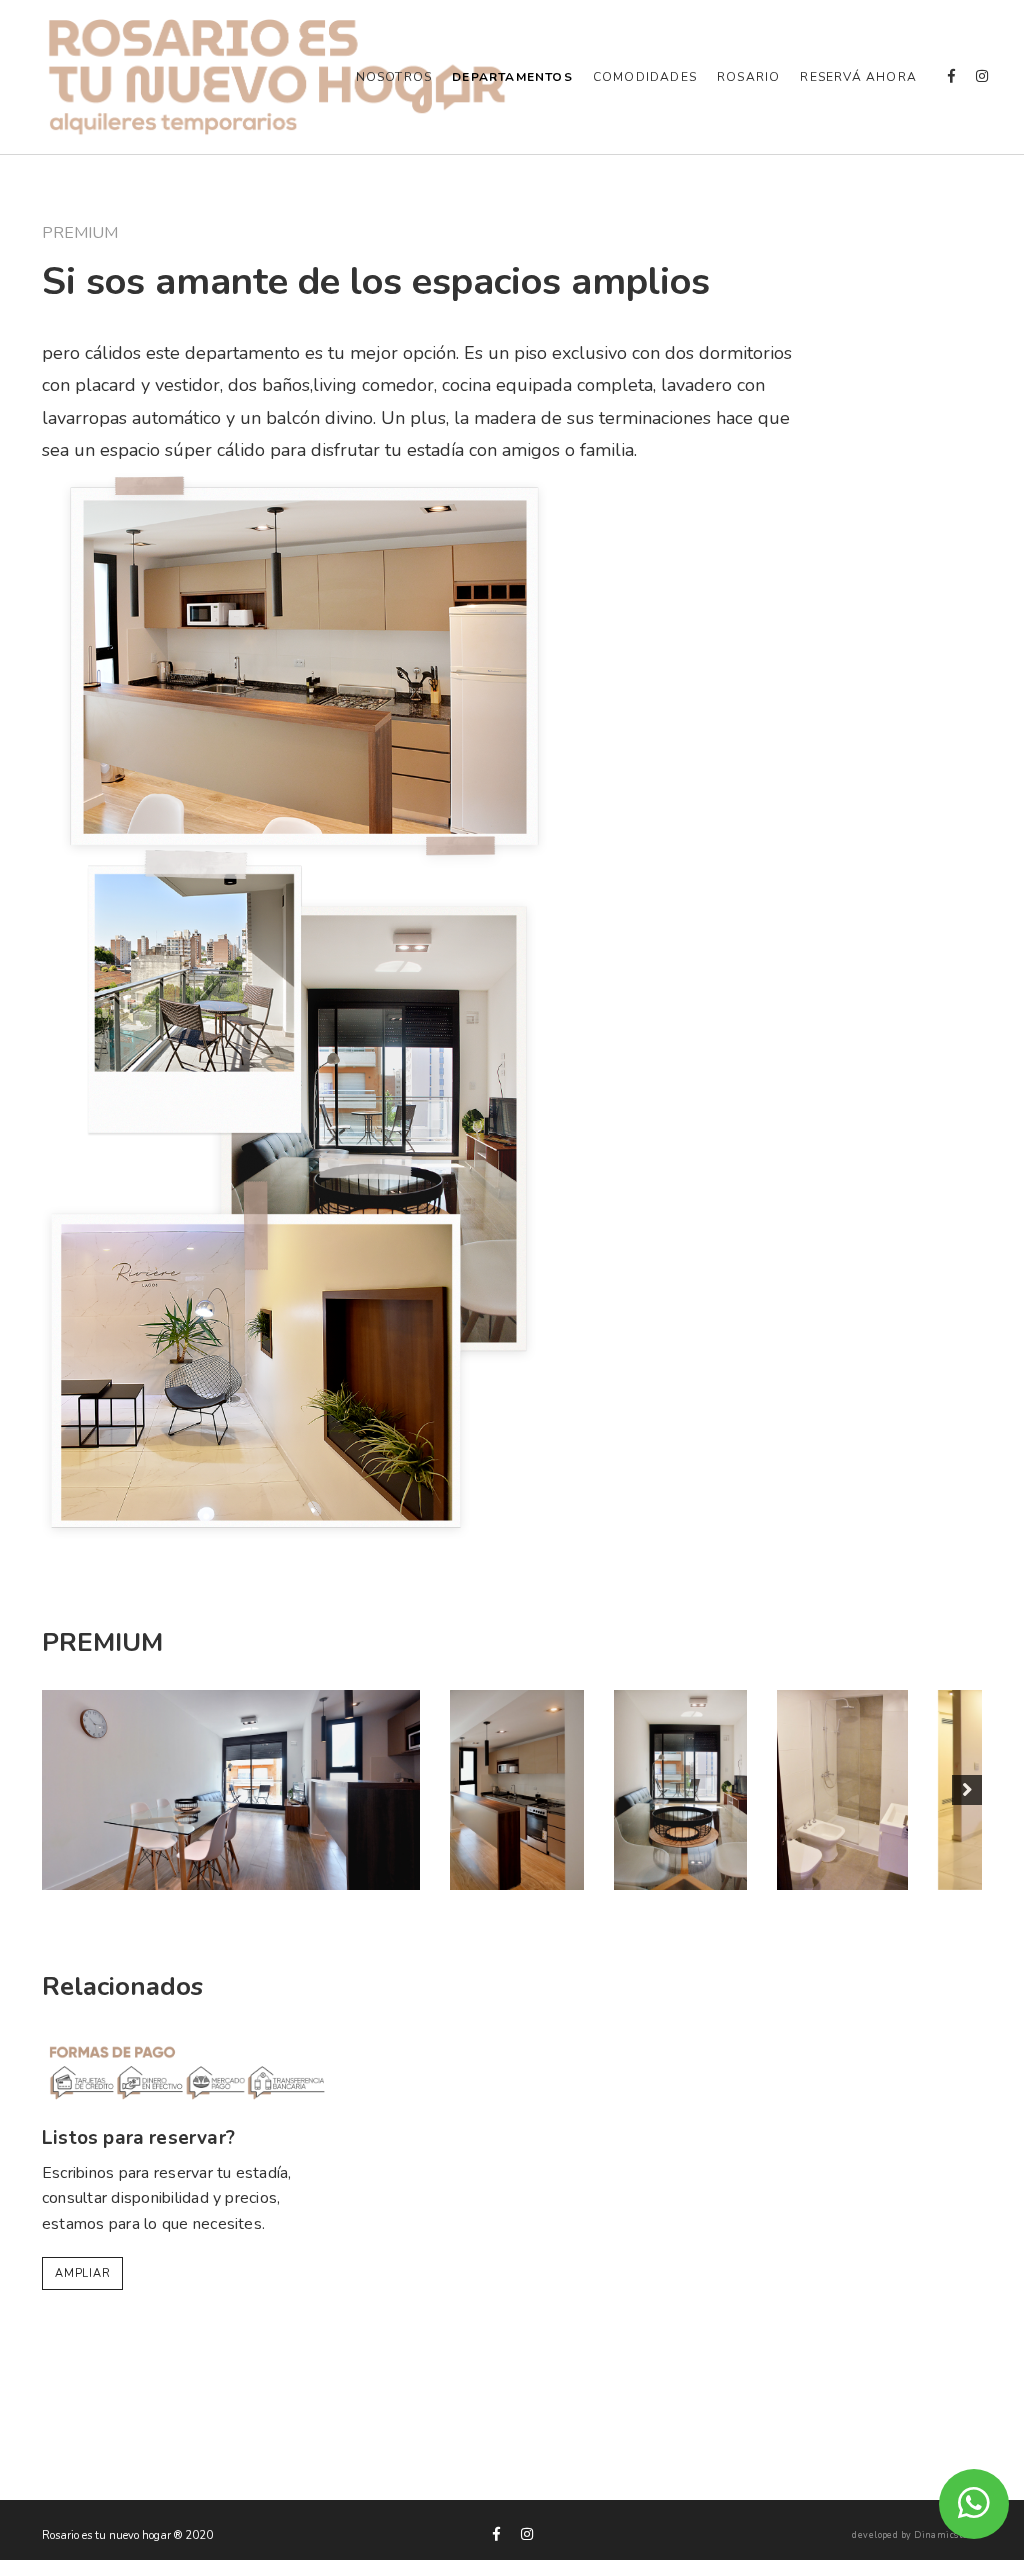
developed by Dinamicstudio (917, 2535)
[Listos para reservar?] (188, 2070)
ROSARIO (748, 77)
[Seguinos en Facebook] (952, 77)
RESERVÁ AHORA (858, 77)
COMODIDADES (645, 77)
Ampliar (82, 2273)
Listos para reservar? (138, 2138)
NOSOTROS (394, 77)
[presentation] (57, 1790)
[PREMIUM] (231, 1790)
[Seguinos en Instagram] (982, 77)
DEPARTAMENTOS (512, 77)
